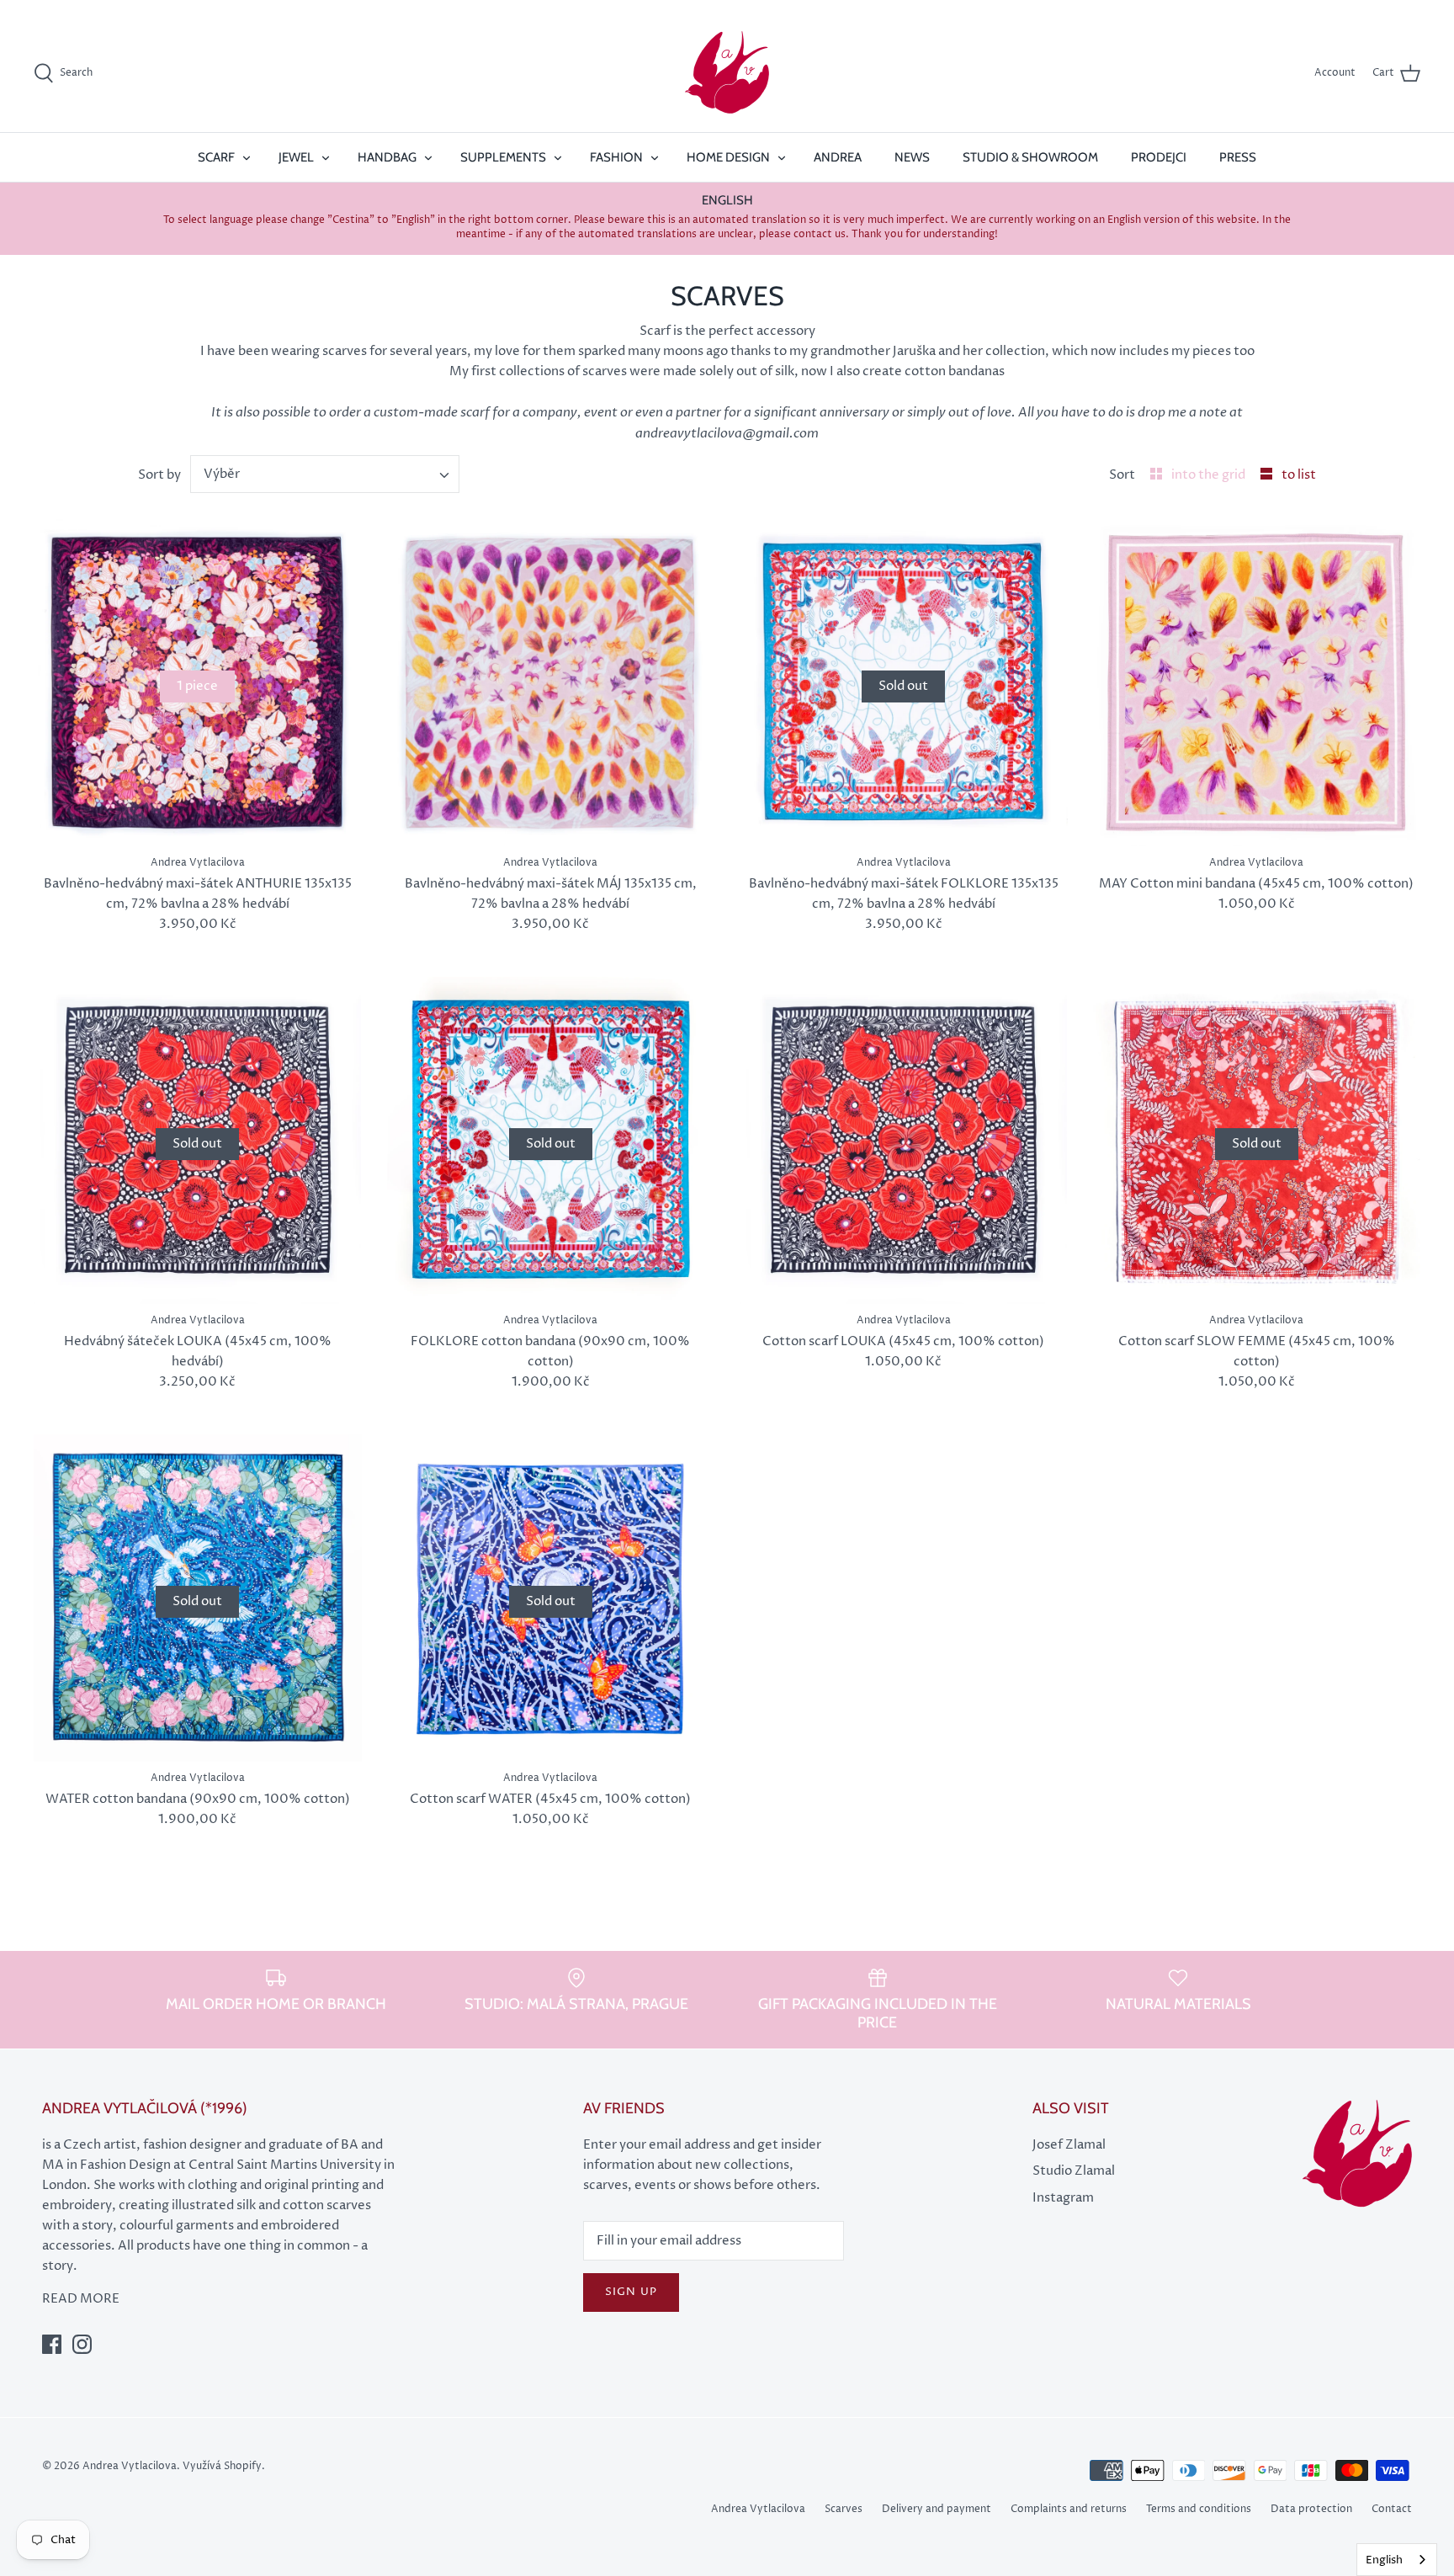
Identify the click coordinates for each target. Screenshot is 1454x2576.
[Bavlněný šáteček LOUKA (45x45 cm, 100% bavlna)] (904, 1141)
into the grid (1210, 475)
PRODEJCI (1159, 157)
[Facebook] (52, 2344)
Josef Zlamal (1069, 2145)
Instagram (1063, 2198)
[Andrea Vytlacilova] (727, 73)
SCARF (216, 157)
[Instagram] (82, 2344)
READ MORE (81, 2299)
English (1384, 2560)
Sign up (631, 2292)
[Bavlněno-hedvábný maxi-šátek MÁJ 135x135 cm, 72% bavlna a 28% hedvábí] (551, 683)
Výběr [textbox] (222, 474)
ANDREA (838, 157)
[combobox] (325, 474)
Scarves (844, 2509)
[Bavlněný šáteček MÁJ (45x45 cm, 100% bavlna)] (1257, 683)
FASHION (616, 157)
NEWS (912, 157)
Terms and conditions (1199, 2509)
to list (1299, 475)
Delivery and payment (937, 2509)
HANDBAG (387, 157)
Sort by (159, 475)
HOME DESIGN (728, 157)
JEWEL (296, 157)
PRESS (1238, 157)
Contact (1392, 2509)
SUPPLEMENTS (503, 157)
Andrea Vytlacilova (758, 2509)
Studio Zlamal (1074, 2171)
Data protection (1311, 2509)
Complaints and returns (1069, 2509)
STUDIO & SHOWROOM (1030, 157)
